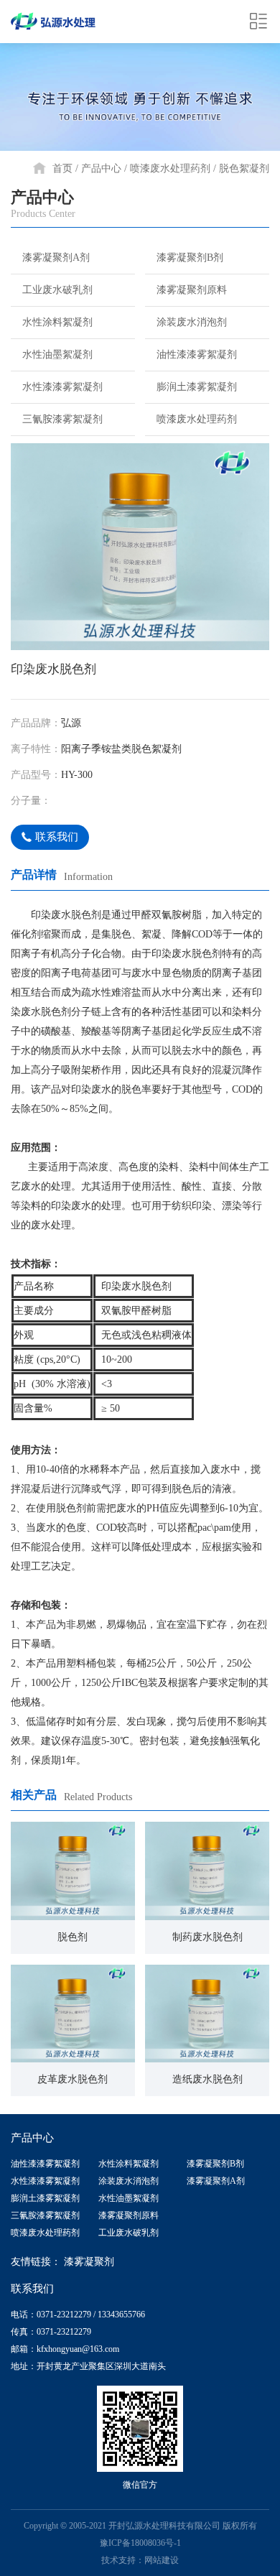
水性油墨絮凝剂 (57, 355)
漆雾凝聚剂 (89, 2262)
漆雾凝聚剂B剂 (190, 258)
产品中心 (101, 168)
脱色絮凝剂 (244, 168)
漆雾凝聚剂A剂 (56, 258)
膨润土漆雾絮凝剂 (197, 387)
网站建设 (162, 2560)
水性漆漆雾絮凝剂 (62, 387)
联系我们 (57, 837)
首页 (62, 168)
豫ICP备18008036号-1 (140, 2543)
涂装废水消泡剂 (192, 322)
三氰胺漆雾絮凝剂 (62, 419)
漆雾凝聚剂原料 (192, 290)
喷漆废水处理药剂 (170, 168)
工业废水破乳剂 (57, 290)
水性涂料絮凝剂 (57, 322)
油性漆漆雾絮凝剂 (197, 355)
